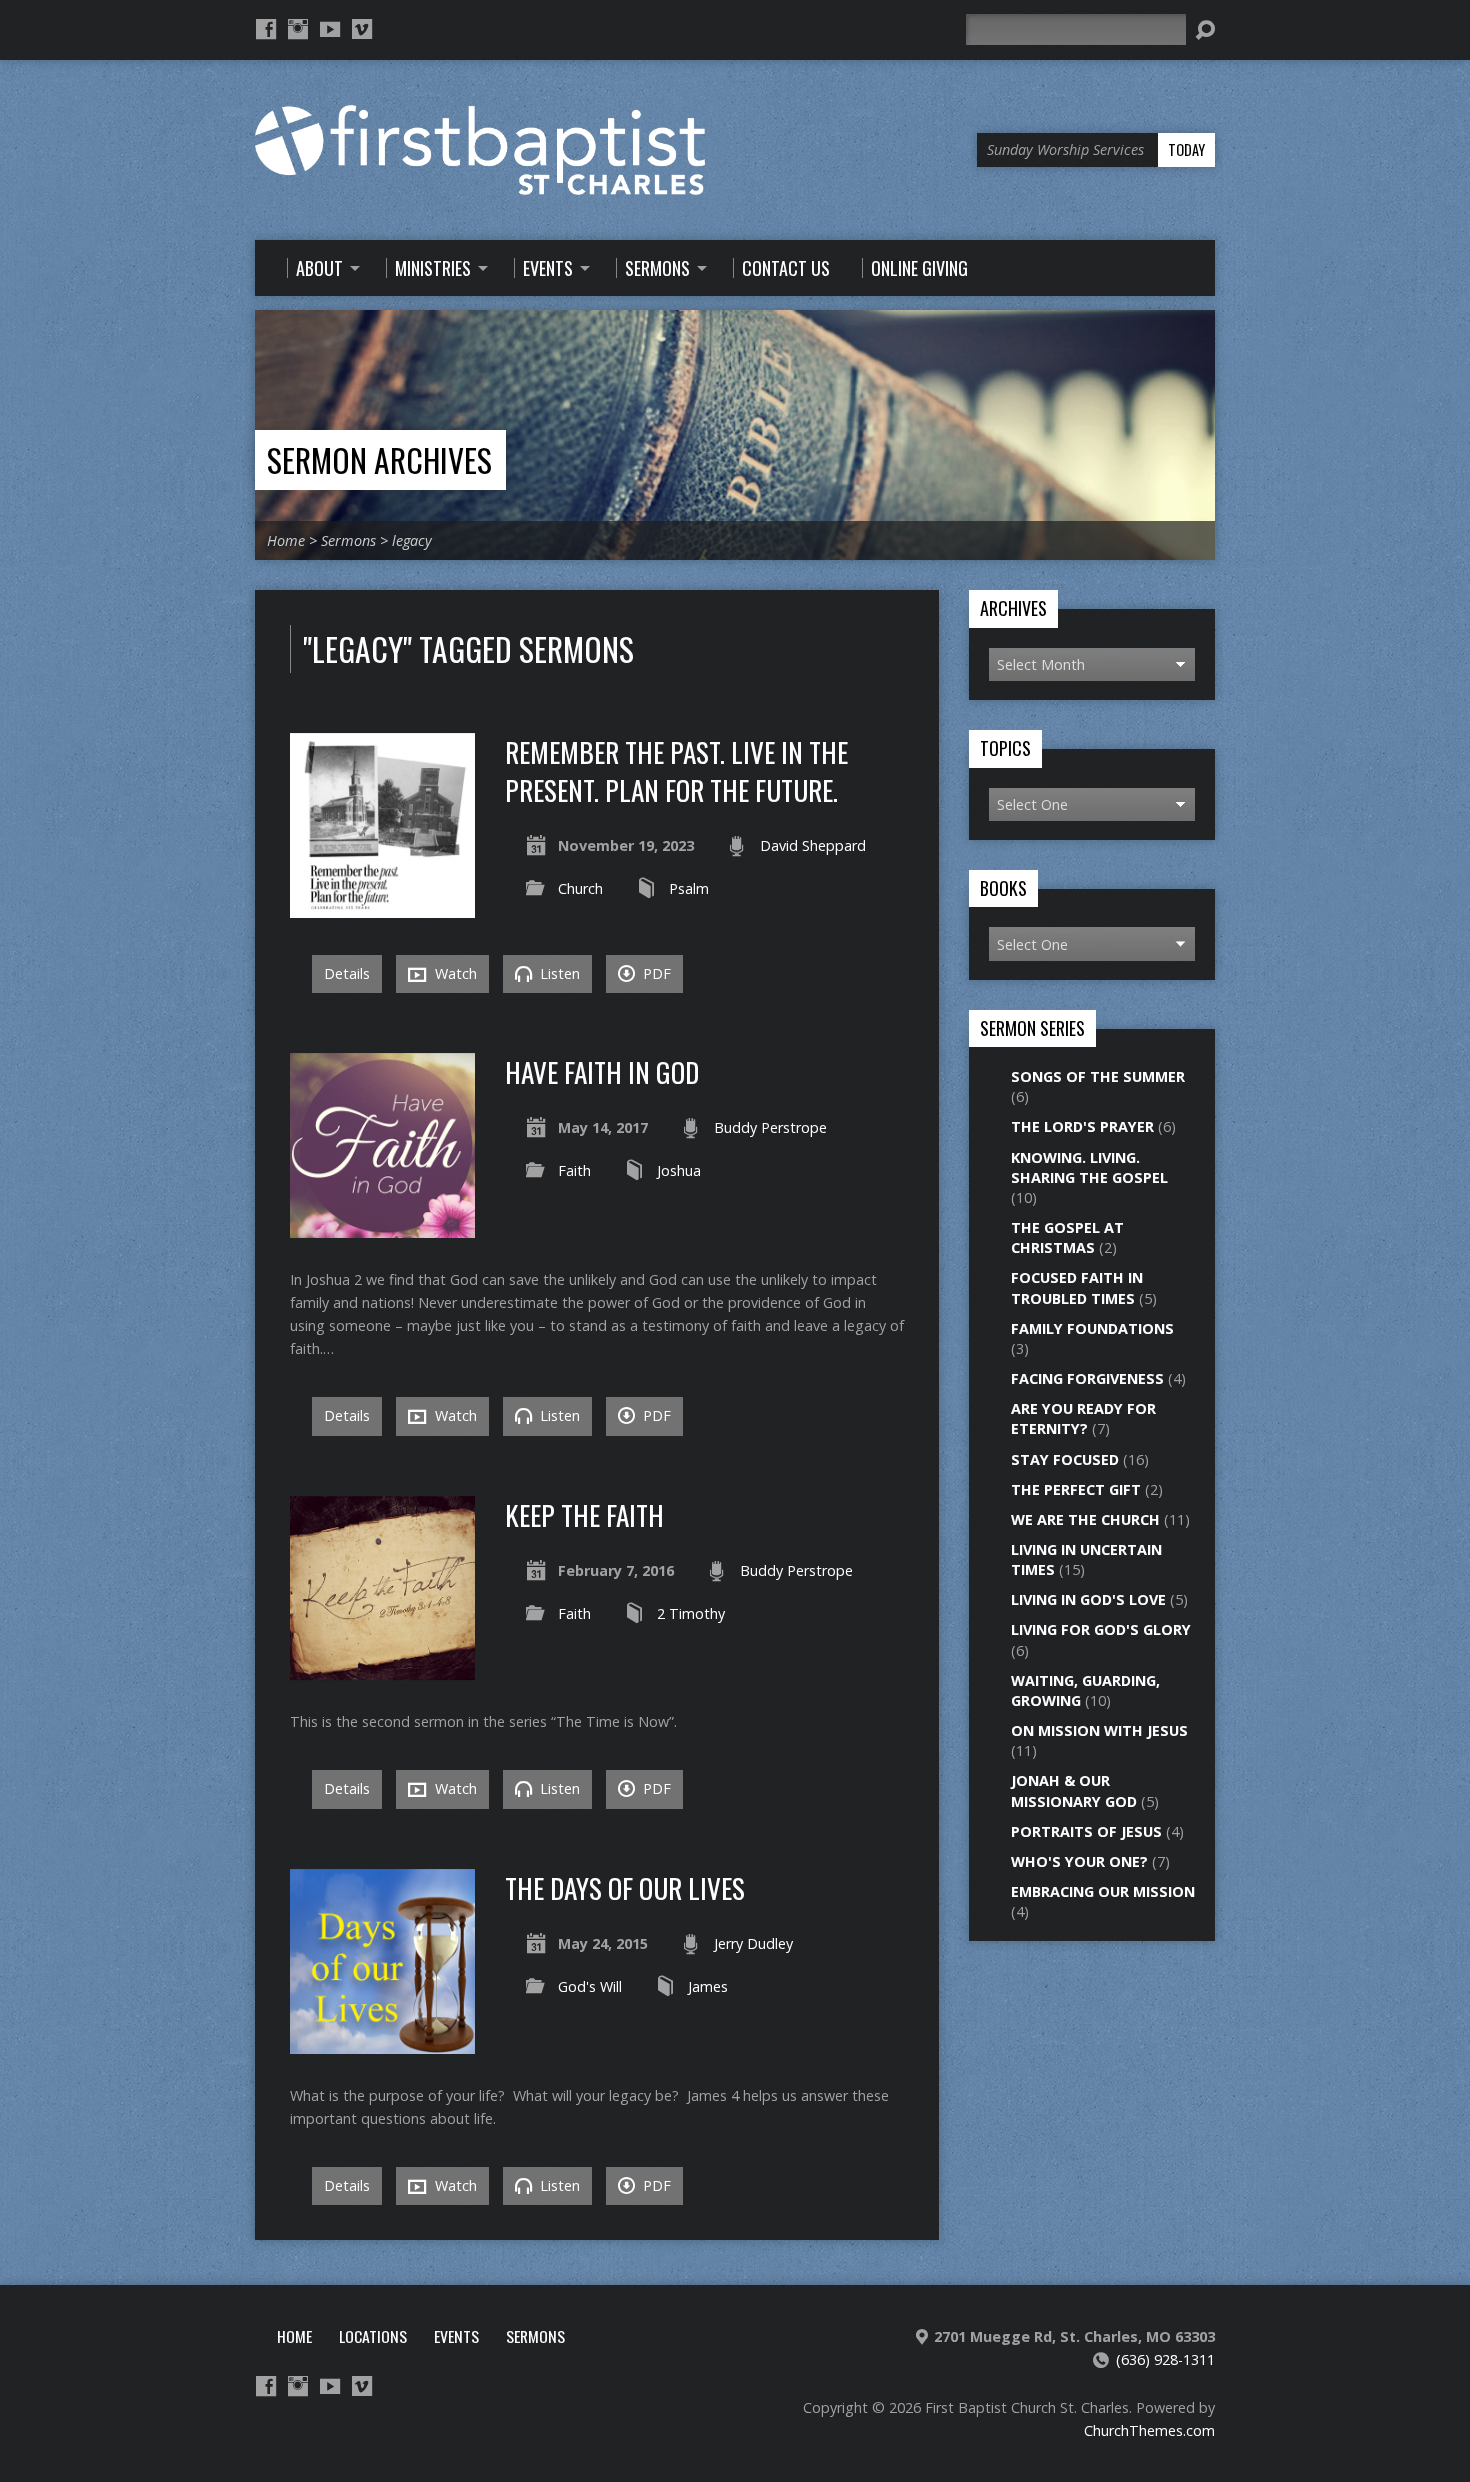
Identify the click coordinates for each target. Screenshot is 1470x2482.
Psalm (689, 888)
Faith (574, 1170)
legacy (412, 540)
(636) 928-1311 (1165, 2359)
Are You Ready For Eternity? (1083, 1418)
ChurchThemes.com (1149, 2430)
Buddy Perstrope (770, 1127)
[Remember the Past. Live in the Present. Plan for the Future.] (382, 906)
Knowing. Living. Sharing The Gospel (1089, 1167)
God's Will (590, 1986)
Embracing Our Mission (1103, 1891)
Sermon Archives (379, 459)
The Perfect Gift (1076, 1489)
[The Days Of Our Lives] (382, 2042)
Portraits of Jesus (1086, 1831)
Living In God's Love (1088, 1599)
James (708, 1986)
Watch (454, 973)
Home (286, 540)
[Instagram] (298, 29)
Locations (373, 2336)
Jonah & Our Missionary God (1074, 1790)
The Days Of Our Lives (625, 1887)
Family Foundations (1092, 1328)
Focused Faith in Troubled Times (1077, 1287)
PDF (655, 973)
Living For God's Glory (1101, 1629)
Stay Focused (1065, 1459)
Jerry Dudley (753, 1943)
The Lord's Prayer (1082, 1126)
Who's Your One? (1079, 1861)
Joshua (679, 1170)
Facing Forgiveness (1087, 1378)
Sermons (348, 540)
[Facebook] (266, 29)
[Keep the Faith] (382, 1668)
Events (456, 2336)
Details (347, 973)
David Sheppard (813, 845)
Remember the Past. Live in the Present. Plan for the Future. (676, 770)
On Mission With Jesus (1099, 1730)
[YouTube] (330, 29)
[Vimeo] (362, 29)
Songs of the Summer (1098, 1076)
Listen (558, 973)
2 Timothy (691, 1613)
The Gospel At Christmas (1067, 1237)
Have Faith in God (602, 1071)
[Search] (1205, 30)
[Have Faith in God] (382, 1226)
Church (580, 888)
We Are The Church (1085, 1519)
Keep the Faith (584, 1514)
